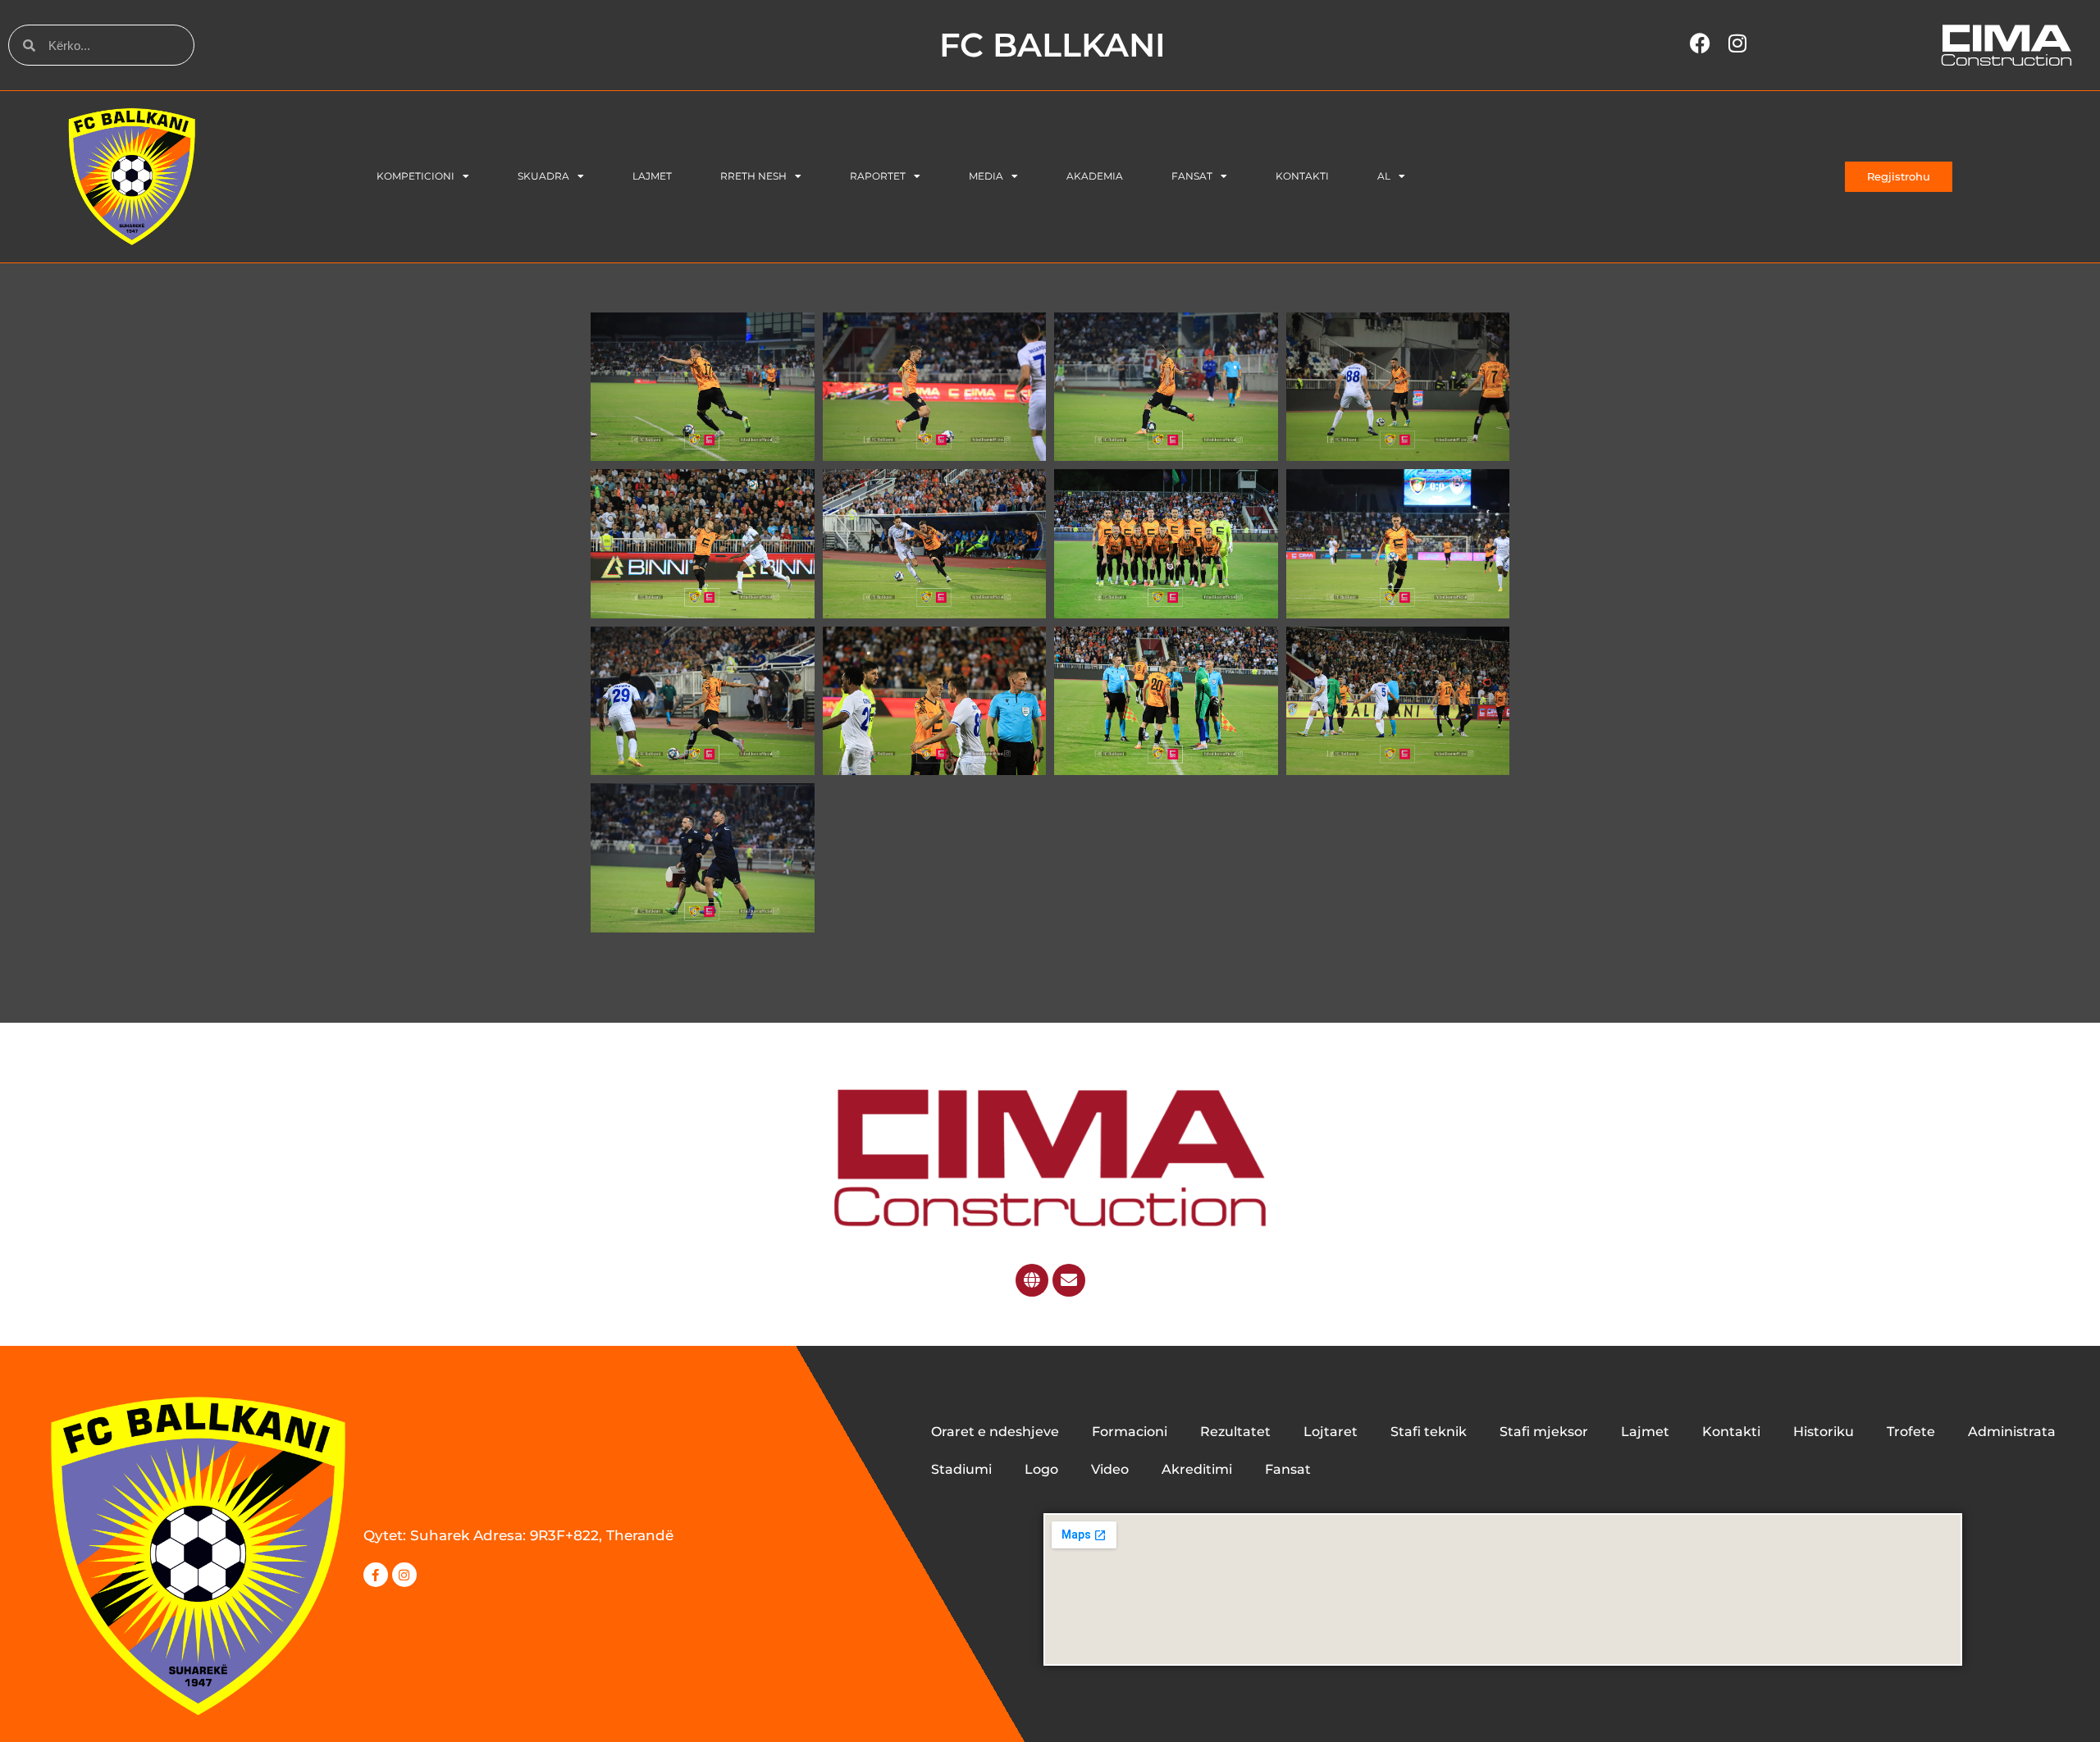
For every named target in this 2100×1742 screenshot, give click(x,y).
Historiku (1824, 1432)
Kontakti (1302, 176)
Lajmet (652, 176)
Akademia (1095, 176)
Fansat (1192, 176)
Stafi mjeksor (1544, 1432)
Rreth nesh (753, 176)
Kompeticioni (415, 176)
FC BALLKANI (1052, 45)
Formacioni (1130, 1432)
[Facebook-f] (376, 1575)
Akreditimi (1197, 1469)
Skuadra (543, 176)
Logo (1041, 1469)
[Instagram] (404, 1575)
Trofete (1911, 1432)
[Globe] (1032, 1280)
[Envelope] (1069, 1280)
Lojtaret (1331, 1432)
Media (986, 176)
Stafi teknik (1429, 1432)
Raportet (878, 176)
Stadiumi (961, 1469)
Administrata (2012, 1432)
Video (1110, 1469)
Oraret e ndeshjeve (995, 1432)
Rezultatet (1235, 1432)
